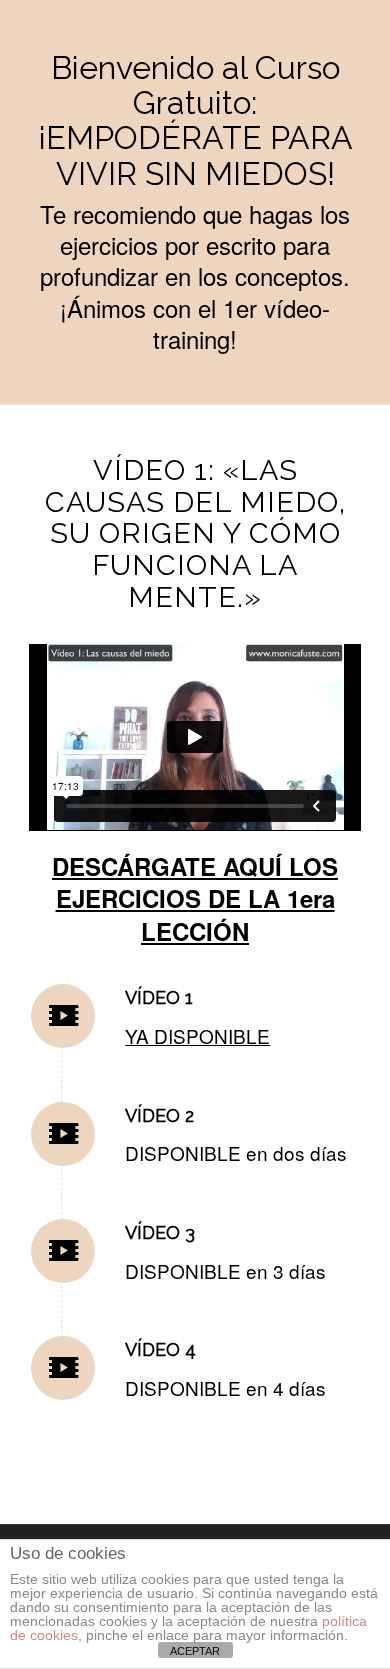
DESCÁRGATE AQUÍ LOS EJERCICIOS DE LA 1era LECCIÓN (195, 898)
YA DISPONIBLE (197, 1035)
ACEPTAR (195, 1651)
